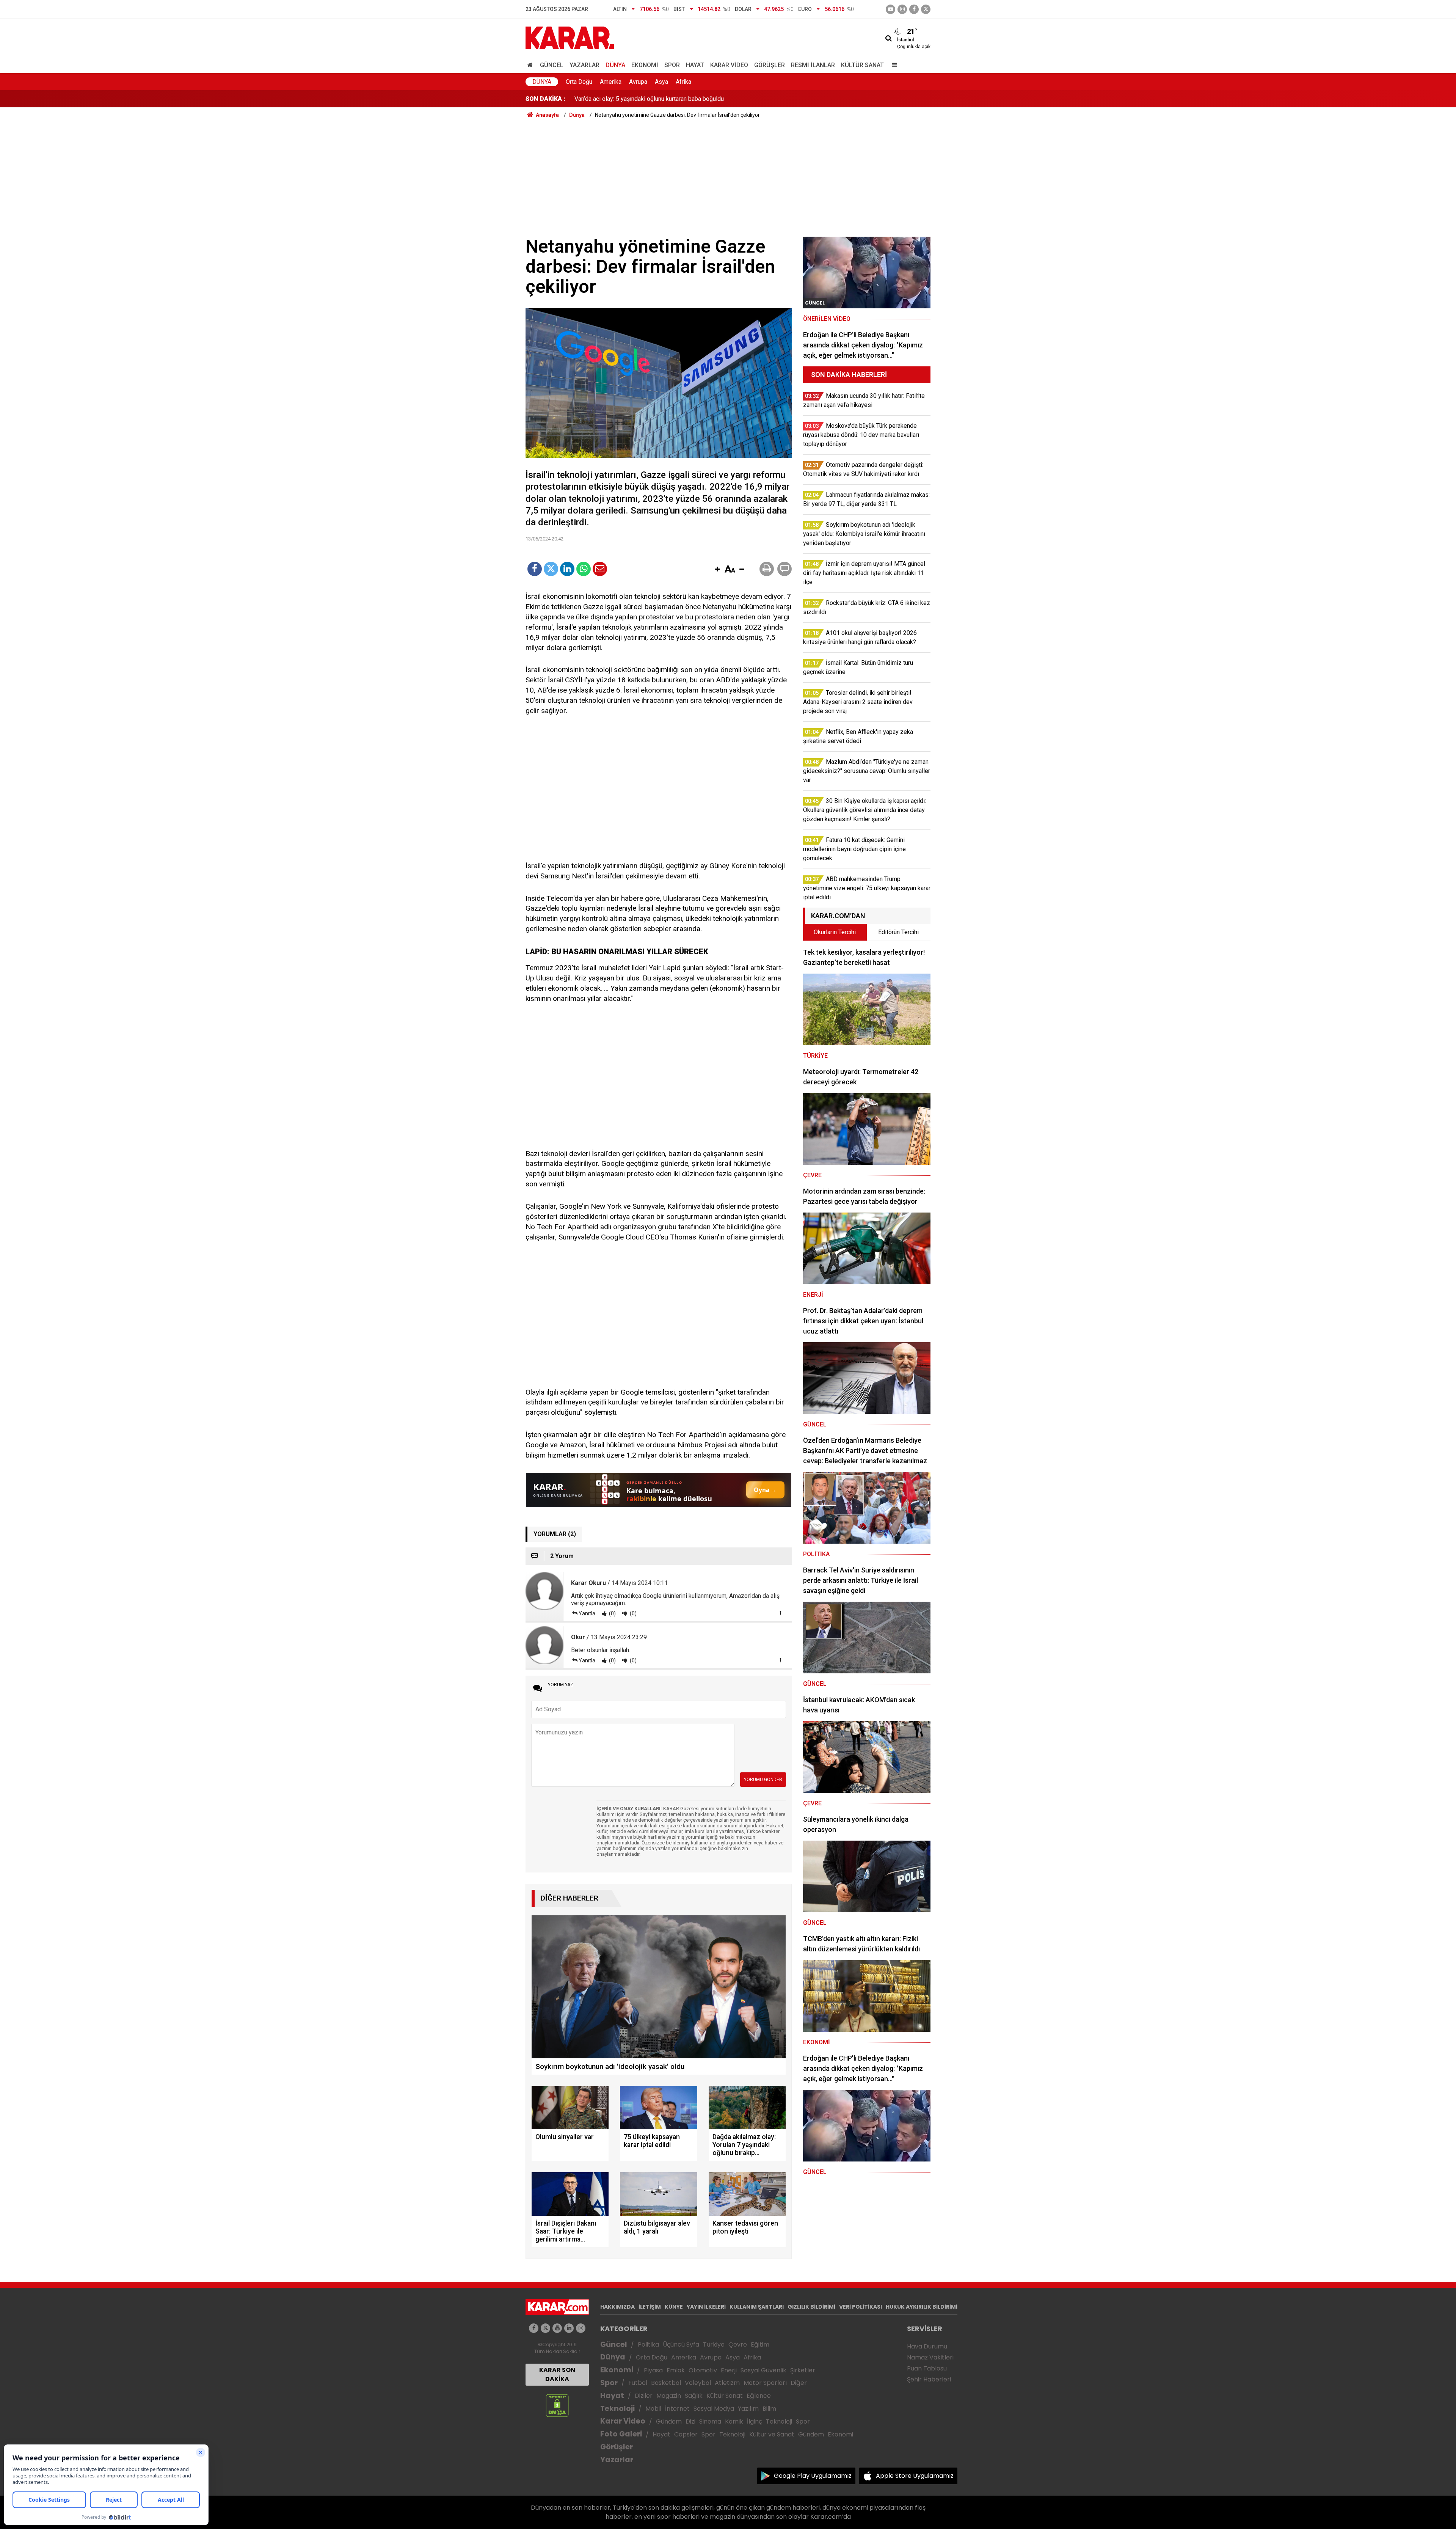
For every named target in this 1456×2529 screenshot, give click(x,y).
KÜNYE (674, 2307)
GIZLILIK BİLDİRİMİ (811, 2307)
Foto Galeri (621, 2434)
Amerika (611, 82)
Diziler (644, 2396)
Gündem (669, 2421)
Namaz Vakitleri (930, 2357)
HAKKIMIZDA (617, 2307)
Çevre (738, 2344)
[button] (717, 570)
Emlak (676, 2370)
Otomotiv (703, 2370)
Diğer (799, 2383)
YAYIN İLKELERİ (706, 2307)
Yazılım (748, 2409)
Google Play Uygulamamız (813, 2476)
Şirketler (803, 2370)
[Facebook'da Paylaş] (535, 569)
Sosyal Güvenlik (763, 2370)
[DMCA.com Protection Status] (557, 2405)
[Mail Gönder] (600, 569)
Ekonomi (645, 65)
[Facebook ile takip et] (914, 9)
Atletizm (727, 2383)
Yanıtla (587, 1613)
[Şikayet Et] (780, 1613)
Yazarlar (584, 65)
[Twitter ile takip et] (926, 9)
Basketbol (666, 2383)
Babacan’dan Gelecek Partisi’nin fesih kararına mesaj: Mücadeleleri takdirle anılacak (684, 99)
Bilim (769, 2409)
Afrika (683, 82)
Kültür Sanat (862, 65)
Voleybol (698, 2383)
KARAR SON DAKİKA (557, 2374)
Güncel (552, 65)
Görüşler (770, 65)
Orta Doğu (579, 82)
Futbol (638, 2383)
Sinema (710, 2421)
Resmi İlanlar (813, 65)
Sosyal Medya (714, 2409)
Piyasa (653, 2370)
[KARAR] (570, 37)
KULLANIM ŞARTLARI (757, 2307)
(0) (612, 1613)
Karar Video (729, 65)
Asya (661, 82)
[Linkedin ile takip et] (569, 2328)
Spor (672, 65)
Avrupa (638, 82)
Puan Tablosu (927, 2368)
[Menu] (893, 65)
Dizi (690, 2421)
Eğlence (759, 2396)
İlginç (755, 2421)
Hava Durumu (927, 2346)
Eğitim (760, 2344)
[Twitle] (551, 569)
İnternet (677, 2409)
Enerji (729, 2370)
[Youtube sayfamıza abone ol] (557, 2328)
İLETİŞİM (650, 2307)
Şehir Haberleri (929, 2379)
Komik (734, 2421)
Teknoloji (617, 2409)
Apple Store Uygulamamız (915, 2476)
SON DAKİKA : (545, 99)
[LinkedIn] (567, 569)
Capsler (686, 2434)
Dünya (615, 65)
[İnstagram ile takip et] (902, 9)
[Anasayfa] (531, 65)
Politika (648, 2344)
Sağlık (694, 2396)
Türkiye (714, 2344)
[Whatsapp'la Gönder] (584, 569)
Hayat (695, 65)
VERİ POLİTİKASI (861, 2307)
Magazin (669, 2396)
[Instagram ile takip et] (581, 2328)
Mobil (653, 2409)
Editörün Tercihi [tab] (898, 932)
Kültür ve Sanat (772, 2434)
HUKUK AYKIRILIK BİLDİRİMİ (922, 2307)
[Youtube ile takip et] (890, 9)
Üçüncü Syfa (681, 2344)
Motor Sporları (765, 2383)
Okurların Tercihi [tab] (835, 932)
